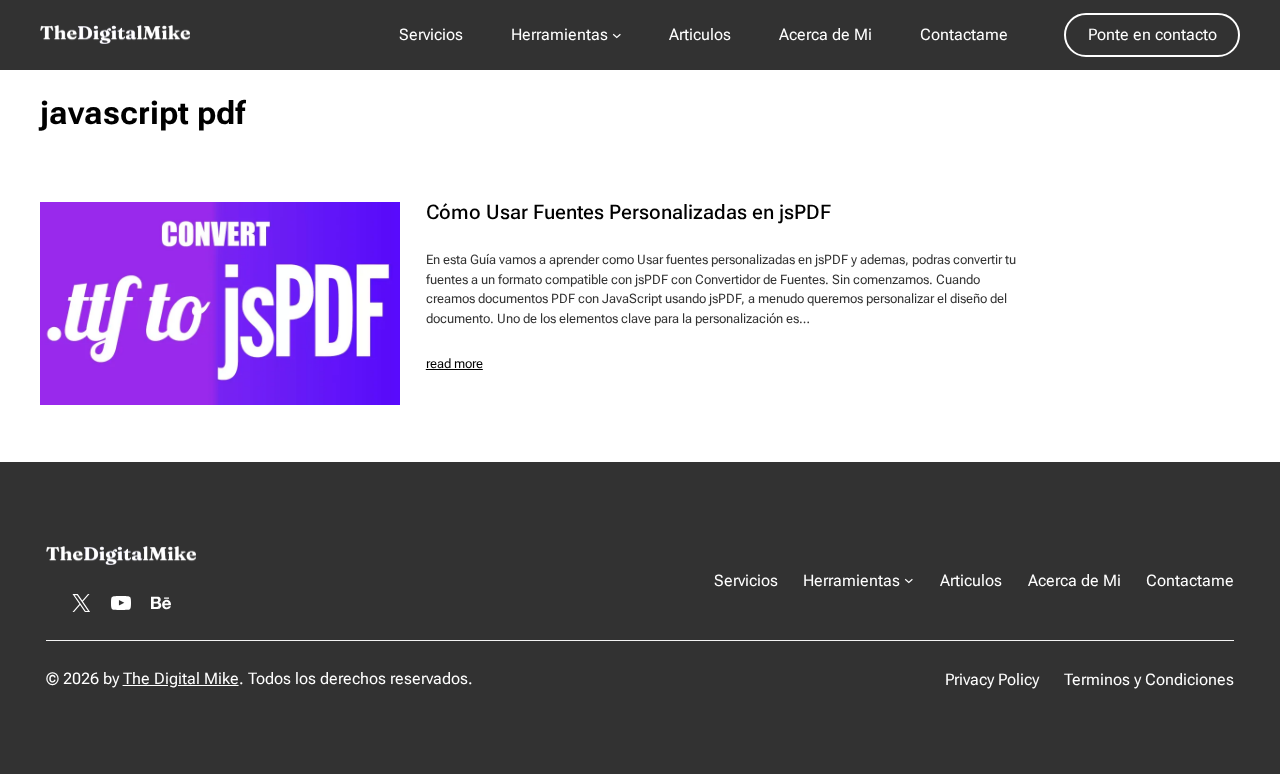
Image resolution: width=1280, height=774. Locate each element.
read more (454, 363)
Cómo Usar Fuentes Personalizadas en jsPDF (628, 213)
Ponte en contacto (1152, 34)
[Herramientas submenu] (617, 35)
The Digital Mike (181, 678)
